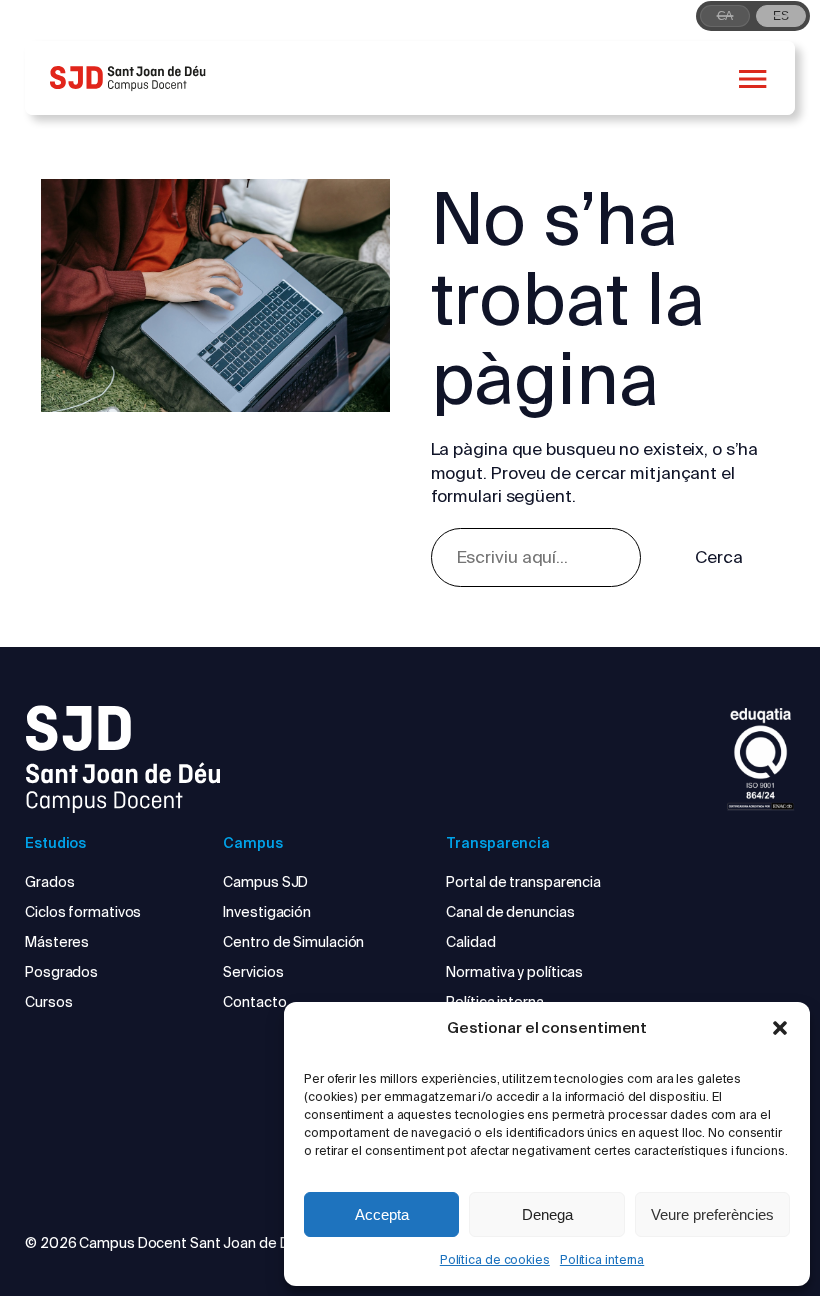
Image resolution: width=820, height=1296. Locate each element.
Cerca (719, 557)
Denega (547, 1214)
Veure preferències (712, 1214)
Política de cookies (495, 1259)
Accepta (382, 1214)
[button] (780, 1028)
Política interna (602, 1259)
